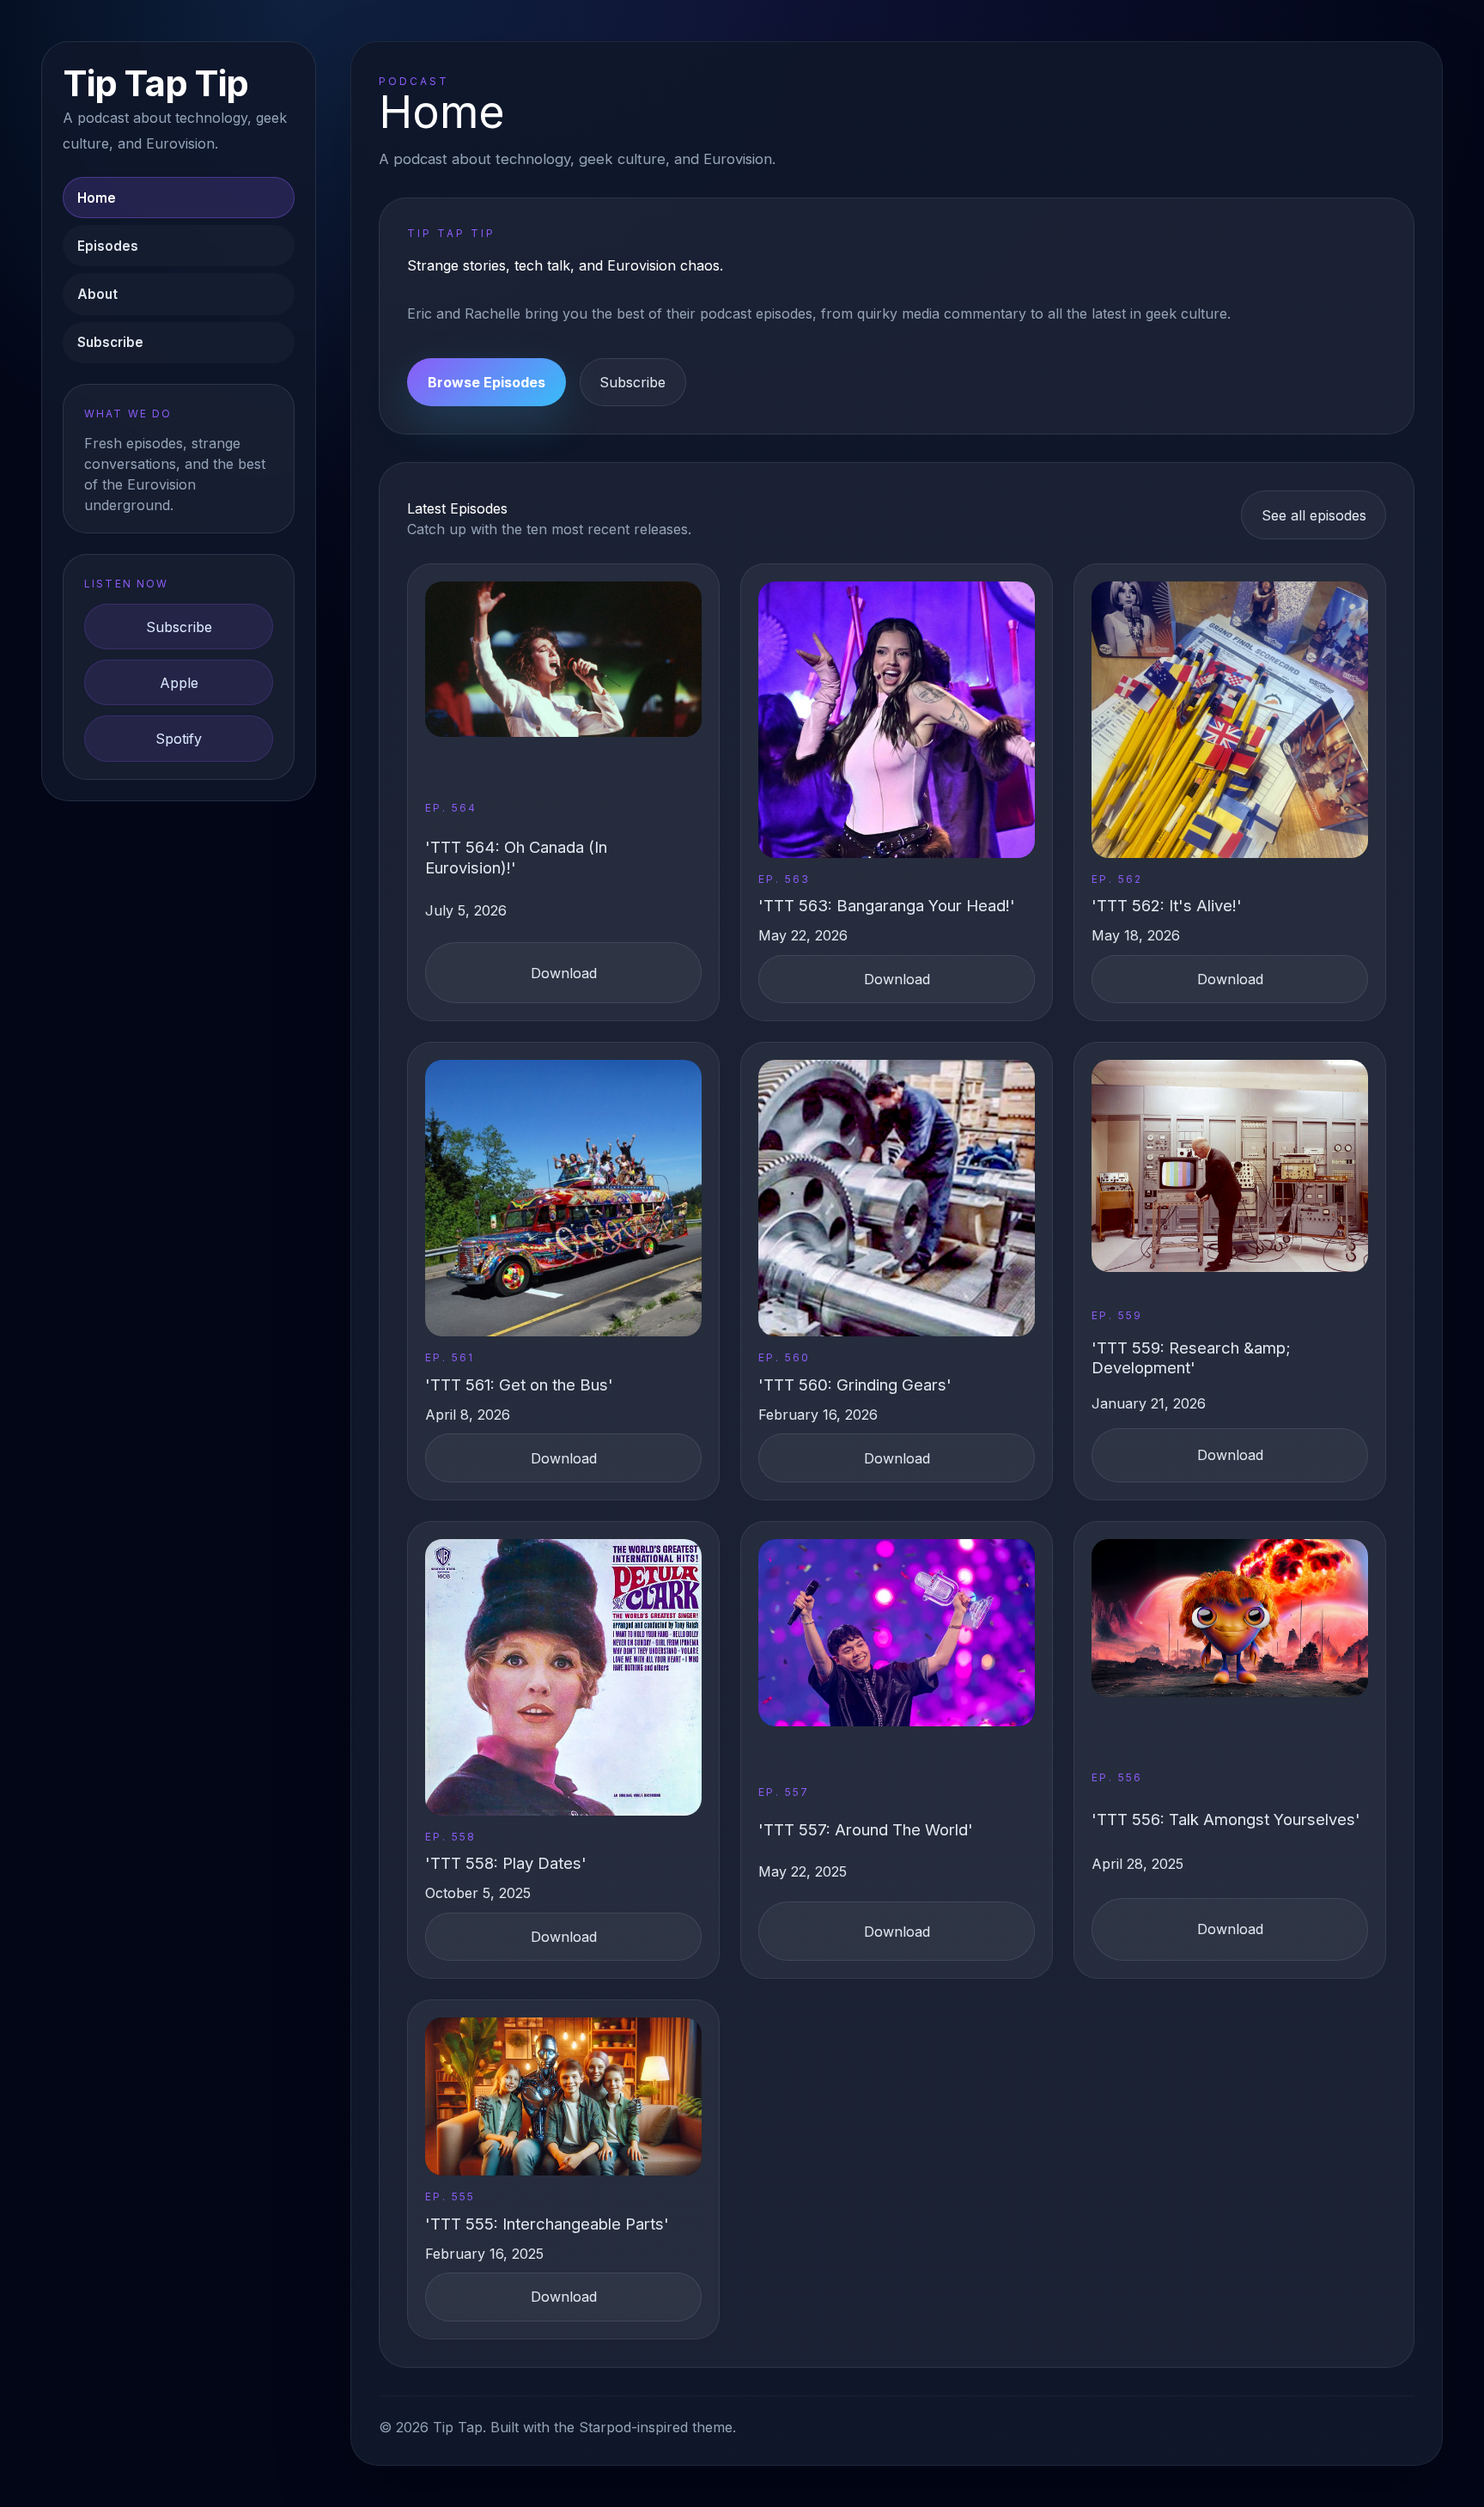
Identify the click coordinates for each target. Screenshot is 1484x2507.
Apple (179, 683)
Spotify (179, 739)
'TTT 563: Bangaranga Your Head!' (887, 905)
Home (97, 198)
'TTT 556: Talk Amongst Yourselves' (1226, 1819)
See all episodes (1314, 515)
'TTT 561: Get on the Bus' (519, 1384)
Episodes (108, 246)
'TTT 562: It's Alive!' (1167, 905)
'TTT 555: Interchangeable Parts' (547, 2224)
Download (564, 973)
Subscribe (110, 342)
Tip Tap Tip (155, 84)
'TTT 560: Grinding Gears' (855, 1384)
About (97, 294)
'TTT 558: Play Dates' (506, 1863)
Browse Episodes (487, 382)
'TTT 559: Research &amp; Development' (1191, 1358)
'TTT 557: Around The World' (866, 1829)
